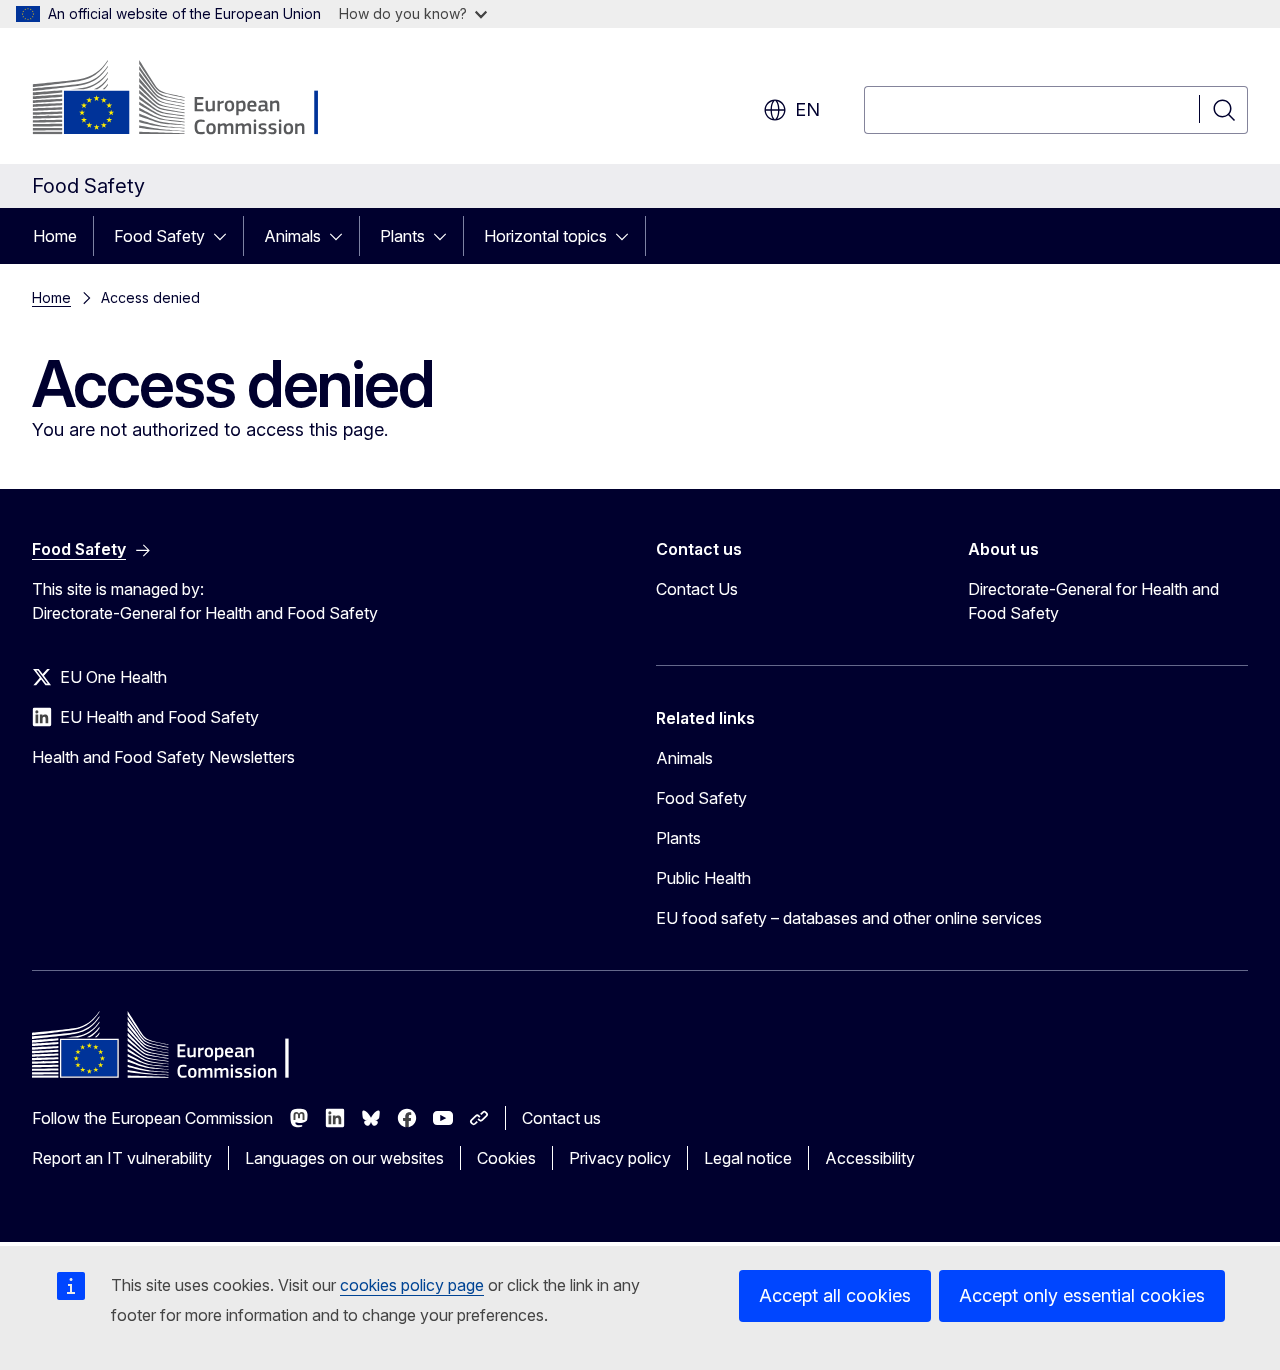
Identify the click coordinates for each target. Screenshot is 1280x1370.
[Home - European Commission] (193, 100)
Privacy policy (620, 1158)
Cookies (506, 1158)
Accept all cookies (835, 1295)
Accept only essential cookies (1082, 1295)
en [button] (807, 109)
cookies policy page (412, 1285)
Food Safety (159, 236)
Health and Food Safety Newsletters (163, 757)
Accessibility (870, 1158)
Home (55, 236)
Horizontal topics (545, 236)
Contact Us (697, 589)
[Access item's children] (226, 236)
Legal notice (748, 1158)
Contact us (561, 1118)
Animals (292, 236)
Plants (402, 236)
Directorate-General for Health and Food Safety (1093, 601)
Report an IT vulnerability (122, 1158)
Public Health (703, 878)
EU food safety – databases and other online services (849, 918)
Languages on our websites (344, 1158)
